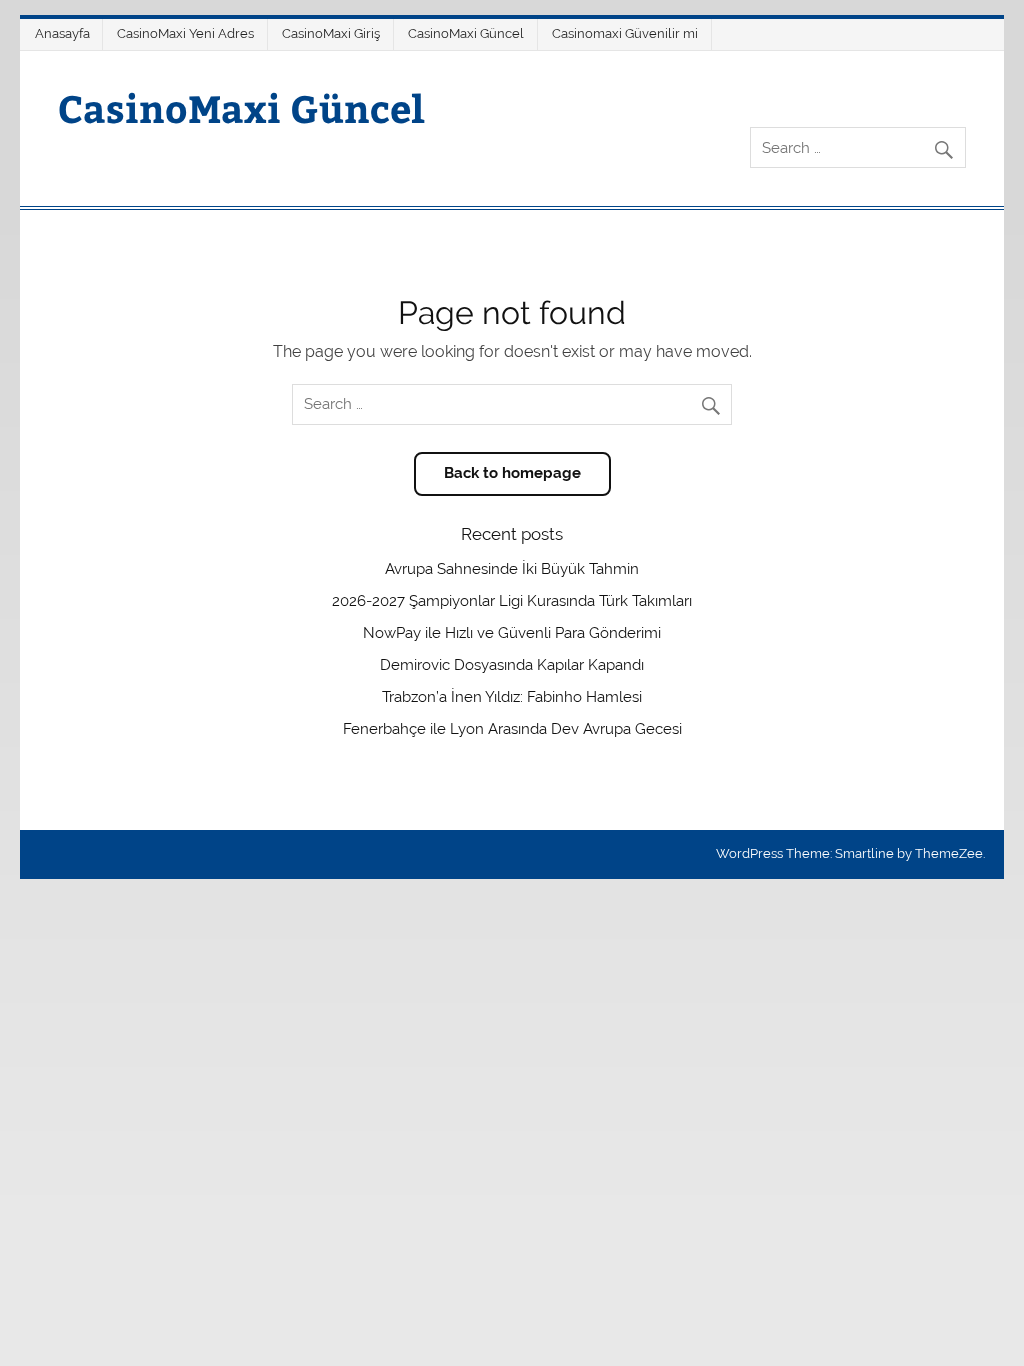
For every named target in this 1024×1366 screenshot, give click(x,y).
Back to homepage (512, 473)
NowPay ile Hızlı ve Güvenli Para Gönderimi (512, 633)
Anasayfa (62, 33)
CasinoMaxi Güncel (466, 33)
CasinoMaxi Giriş (331, 33)
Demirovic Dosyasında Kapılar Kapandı (512, 665)
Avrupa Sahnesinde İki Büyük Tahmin (512, 569)
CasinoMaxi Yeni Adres (185, 33)
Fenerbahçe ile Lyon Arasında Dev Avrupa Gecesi (512, 729)
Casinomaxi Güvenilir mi (625, 33)
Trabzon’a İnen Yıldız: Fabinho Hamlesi (512, 697)
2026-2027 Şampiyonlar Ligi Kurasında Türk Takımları (512, 601)
